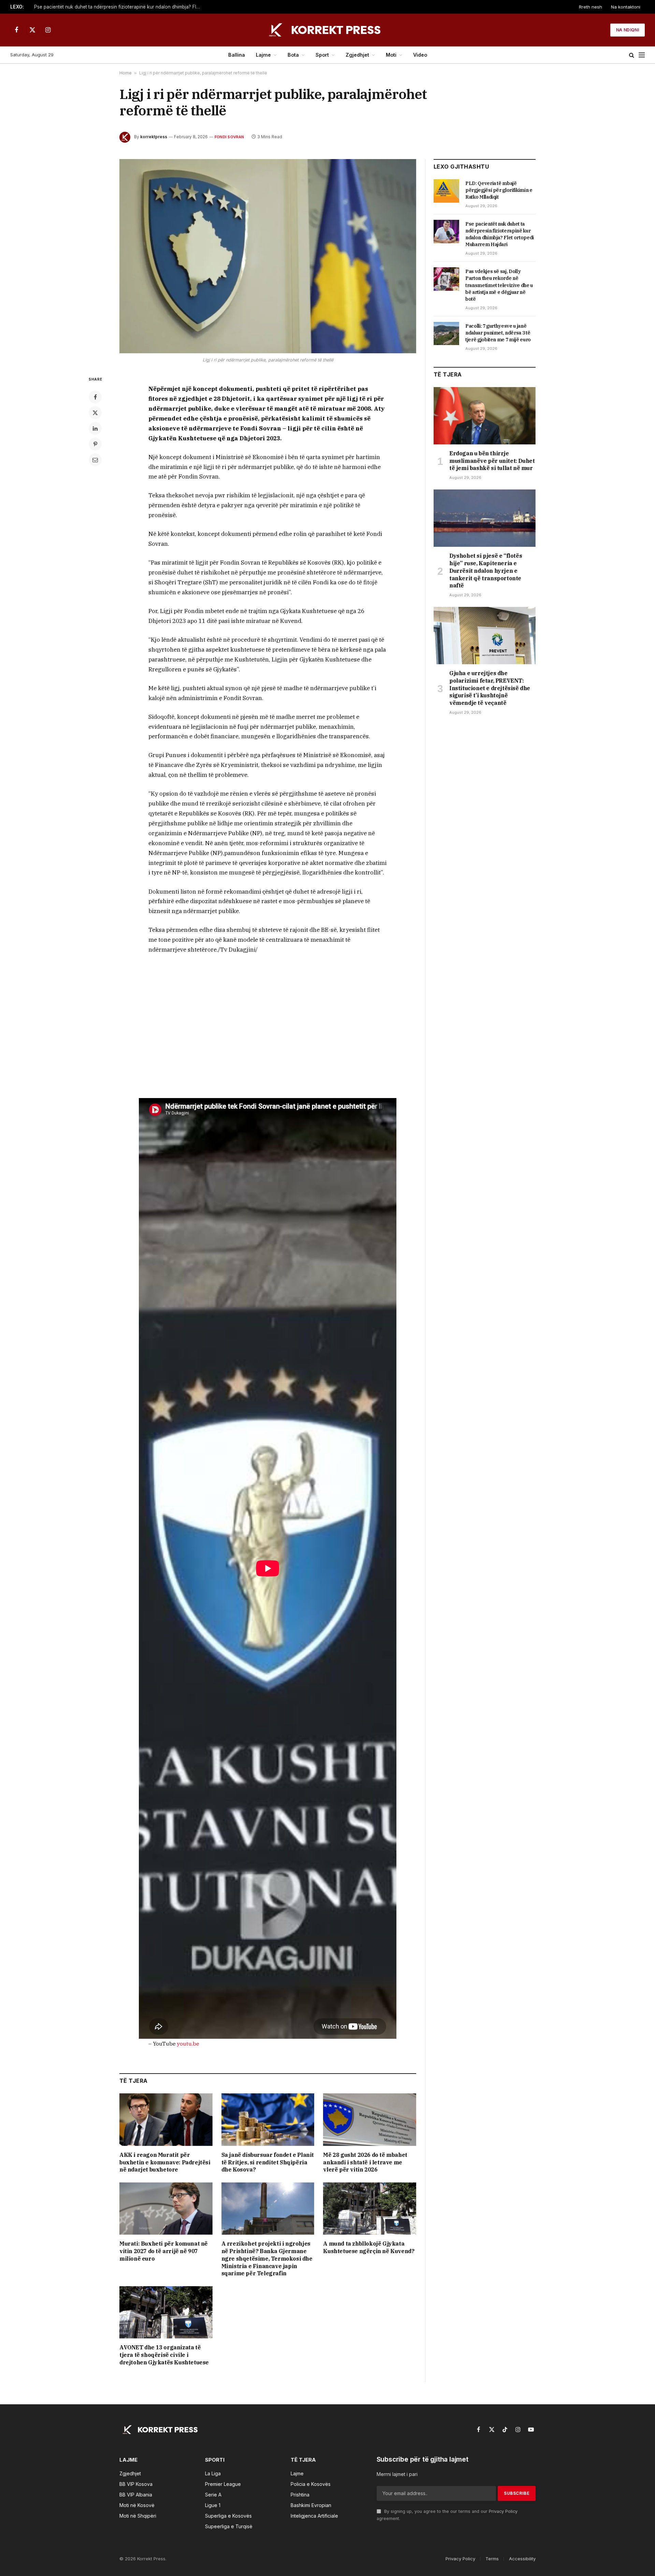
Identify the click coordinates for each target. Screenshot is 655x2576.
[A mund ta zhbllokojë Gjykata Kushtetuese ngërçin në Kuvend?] (370, 2209)
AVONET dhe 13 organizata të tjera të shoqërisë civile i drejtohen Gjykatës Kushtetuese (164, 2355)
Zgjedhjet (357, 55)
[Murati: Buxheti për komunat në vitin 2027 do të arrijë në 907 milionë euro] (166, 2209)
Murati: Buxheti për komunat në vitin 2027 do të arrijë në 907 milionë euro (164, 2251)
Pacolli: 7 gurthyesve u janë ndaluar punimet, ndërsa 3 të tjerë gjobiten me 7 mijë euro (498, 333)
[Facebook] (95, 397)
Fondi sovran (229, 137)
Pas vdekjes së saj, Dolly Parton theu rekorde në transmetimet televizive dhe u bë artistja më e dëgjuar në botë (499, 285)
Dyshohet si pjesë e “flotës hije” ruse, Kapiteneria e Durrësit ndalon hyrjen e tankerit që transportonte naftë (486, 571)
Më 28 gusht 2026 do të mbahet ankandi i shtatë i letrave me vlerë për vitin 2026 (365, 2162)
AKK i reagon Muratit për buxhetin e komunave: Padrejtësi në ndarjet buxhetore (165, 2162)
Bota (293, 55)
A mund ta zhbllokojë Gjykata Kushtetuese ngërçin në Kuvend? (369, 2247)
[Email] (95, 460)
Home (126, 73)
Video (420, 55)
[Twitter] (95, 413)
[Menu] (642, 55)
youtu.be (188, 2044)
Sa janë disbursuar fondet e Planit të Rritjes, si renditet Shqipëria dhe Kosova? (268, 2162)
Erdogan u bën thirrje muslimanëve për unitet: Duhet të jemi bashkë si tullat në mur (492, 461)
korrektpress (154, 137)
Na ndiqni (628, 30)
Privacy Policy (503, 2511)
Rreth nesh (591, 7)
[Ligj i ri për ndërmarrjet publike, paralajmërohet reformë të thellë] (268, 256)
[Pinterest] (95, 444)
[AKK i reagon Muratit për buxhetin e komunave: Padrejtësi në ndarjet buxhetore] (166, 2119)
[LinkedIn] (95, 428)
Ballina (237, 55)
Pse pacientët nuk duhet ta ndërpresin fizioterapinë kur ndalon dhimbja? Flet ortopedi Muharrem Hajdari (119, 7)
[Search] (632, 55)
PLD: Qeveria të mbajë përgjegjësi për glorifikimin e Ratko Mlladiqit (499, 190)
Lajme (263, 55)
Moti (391, 55)
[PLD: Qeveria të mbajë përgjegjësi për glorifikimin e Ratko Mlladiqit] (446, 191)
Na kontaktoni (626, 7)
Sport (322, 55)
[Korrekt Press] (327, 30)
